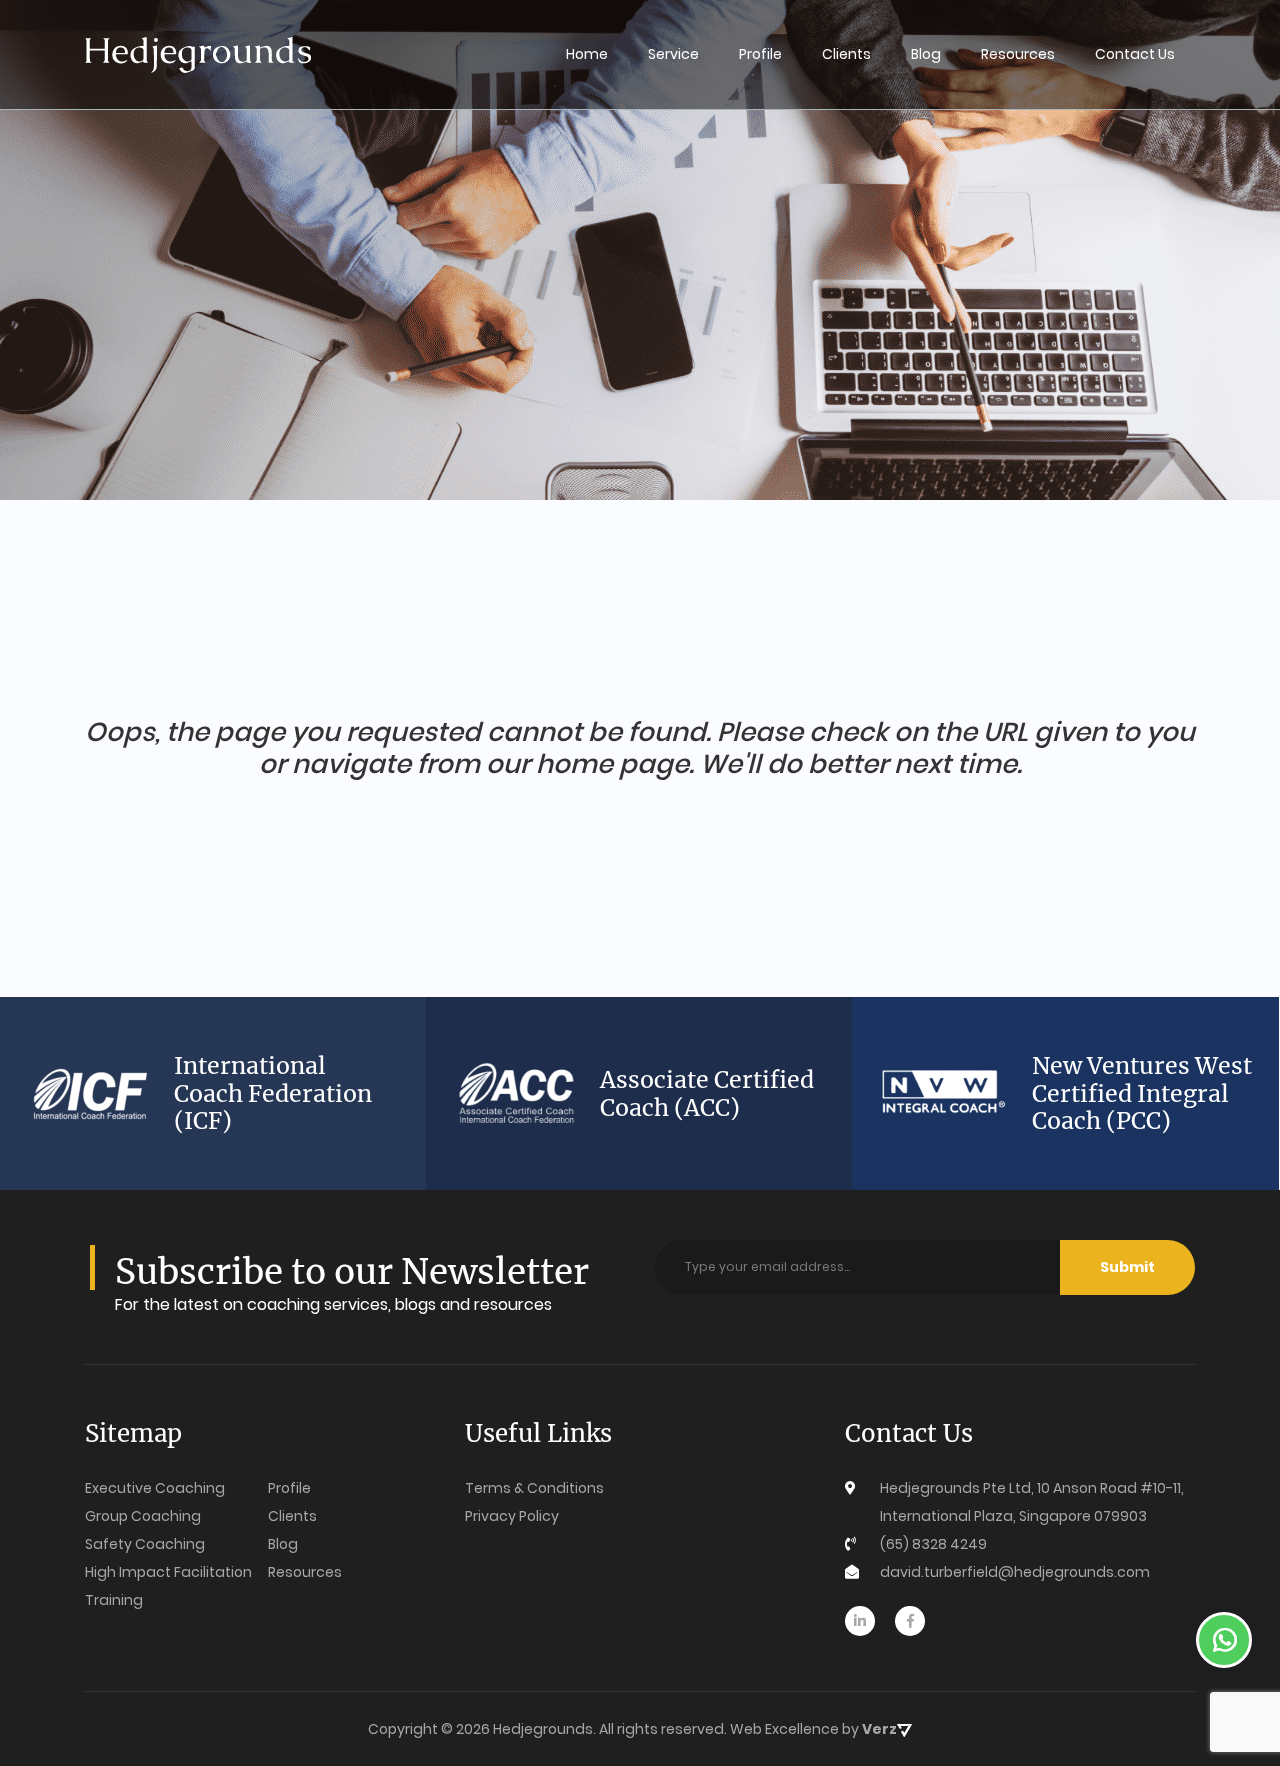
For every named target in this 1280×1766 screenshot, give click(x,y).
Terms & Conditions (534, 1488)
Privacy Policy (512, 1516)
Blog (926, 54)
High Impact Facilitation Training (168, 1586)
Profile (760, 54)
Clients (846, 54)
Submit (1127, 1267)
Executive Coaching (155, 1488)
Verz (879, 1729)
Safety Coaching (145, 1544)
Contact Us (1135, 54)
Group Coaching (143, 1516)
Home (587, 54)
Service (673, 54)
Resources (1018, 54)
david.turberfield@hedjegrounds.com (1015, 1572)
